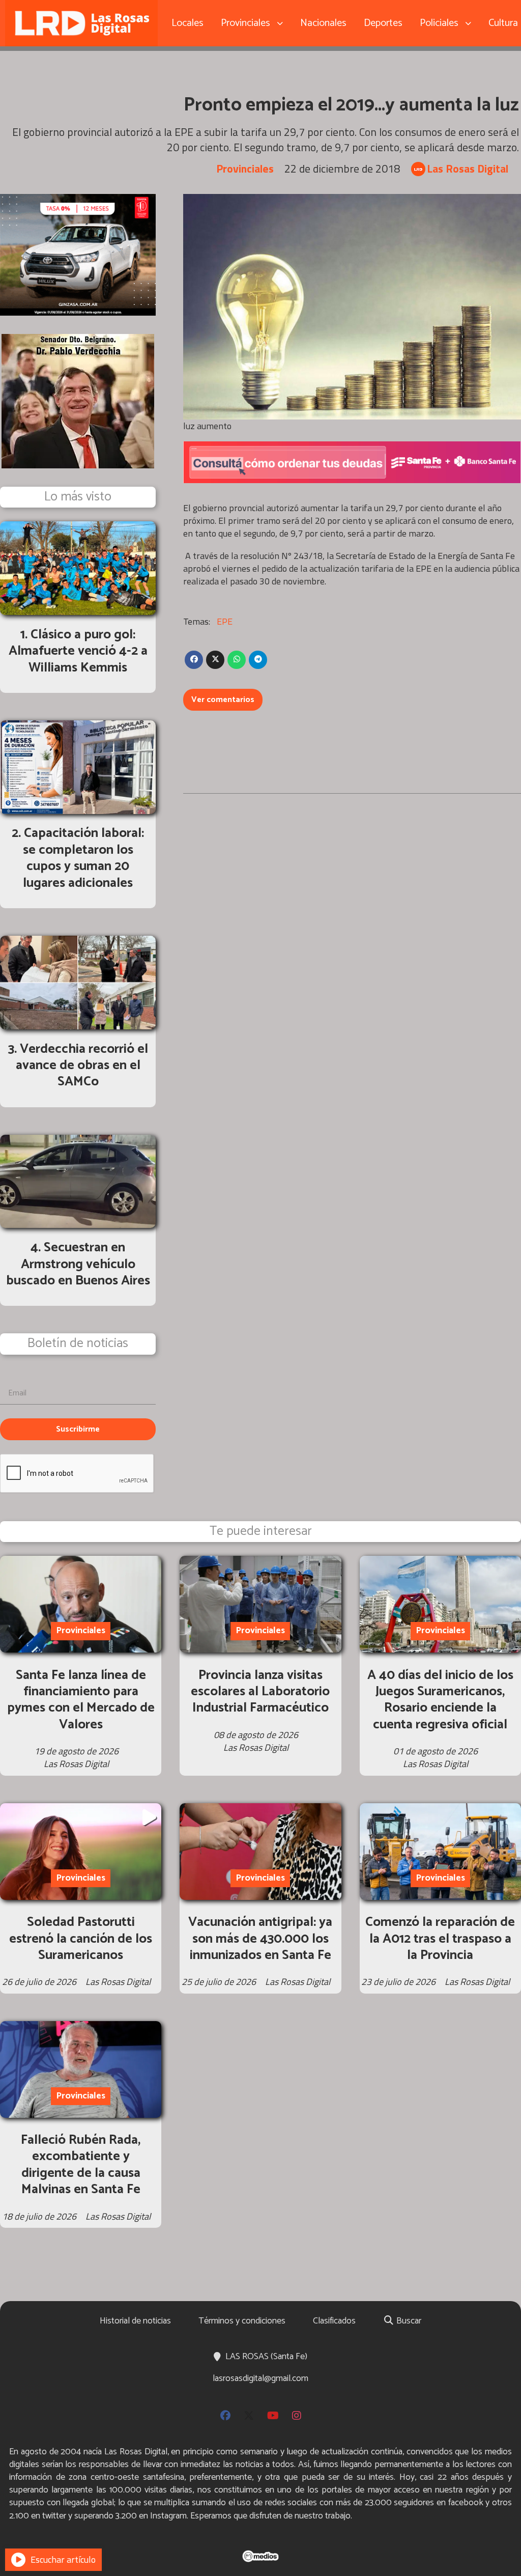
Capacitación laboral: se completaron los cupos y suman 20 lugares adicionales (84, 858)
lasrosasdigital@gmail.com (260, 2378)
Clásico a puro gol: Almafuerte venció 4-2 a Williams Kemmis (78, 651)
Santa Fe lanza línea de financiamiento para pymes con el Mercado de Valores (81, 1700)
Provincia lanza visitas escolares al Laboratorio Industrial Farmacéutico (260, 1692)
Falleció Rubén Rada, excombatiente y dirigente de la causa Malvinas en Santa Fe (81, 2165)
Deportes (383, 23)
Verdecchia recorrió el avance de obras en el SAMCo (82, 1066)
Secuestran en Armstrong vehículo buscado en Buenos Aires (78, 1264)
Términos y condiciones (242, 2321)
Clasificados (334, 2321)
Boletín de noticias (78, 1344)
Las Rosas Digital (468, 169)
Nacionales (323, 23)
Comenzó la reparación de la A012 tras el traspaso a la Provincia (440, 1939)
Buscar (408, 2321)
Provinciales (245, 23)
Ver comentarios (223, 700)
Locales (187, 23)
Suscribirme (78, 1429)
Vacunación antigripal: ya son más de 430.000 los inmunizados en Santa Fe (260, 1939)
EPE (225, 621)
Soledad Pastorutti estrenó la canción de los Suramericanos (81, 1939)
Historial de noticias (135, 2321)
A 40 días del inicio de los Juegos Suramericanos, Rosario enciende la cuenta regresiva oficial (440, 1700)
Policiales (439, 23)
